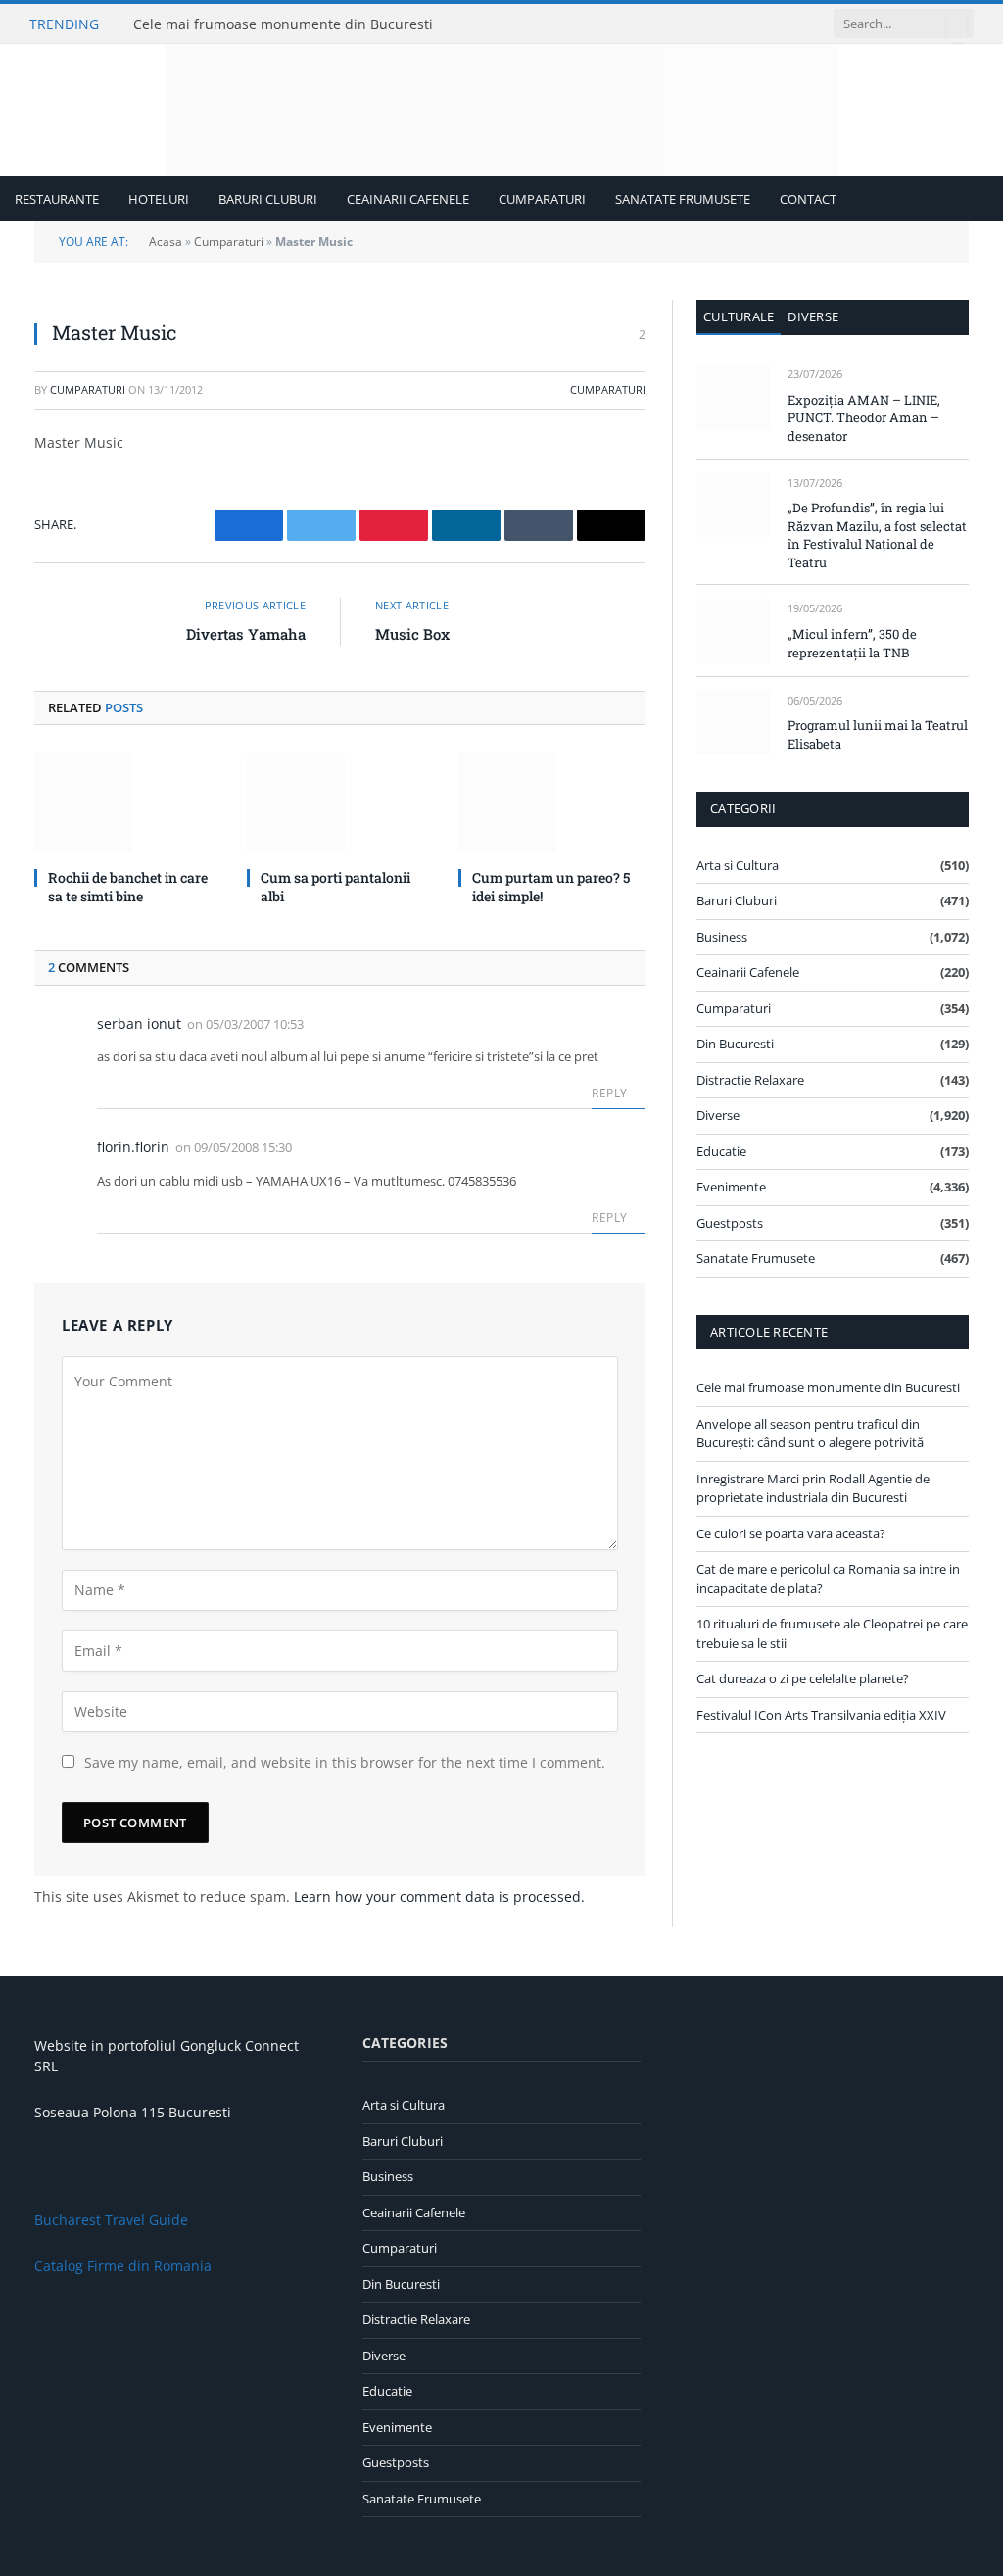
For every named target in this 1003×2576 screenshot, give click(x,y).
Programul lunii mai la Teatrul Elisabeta (878, 734)
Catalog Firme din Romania (123, 2266)
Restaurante (57, 199)
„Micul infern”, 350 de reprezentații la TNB (852, 643)
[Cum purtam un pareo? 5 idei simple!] (552, 802)
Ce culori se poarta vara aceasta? (791, 1533)
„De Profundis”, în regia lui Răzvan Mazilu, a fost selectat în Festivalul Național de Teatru (877, 535)
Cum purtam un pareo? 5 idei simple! (551, 887)
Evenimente (731, 1187)
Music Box (412, 634)
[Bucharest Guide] (502, 110)
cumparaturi (88, 389)
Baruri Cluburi (268, 199)
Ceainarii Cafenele (408, 199)
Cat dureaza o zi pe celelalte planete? (803, 1678)
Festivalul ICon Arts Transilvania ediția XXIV (821, 1715)
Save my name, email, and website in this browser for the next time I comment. (345, 1762)
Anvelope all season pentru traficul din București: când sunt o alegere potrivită (810, 1434)
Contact (808, 199)
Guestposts (730, 1223)
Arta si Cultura (738, 865)
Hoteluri (159, 199)
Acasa (166, 242)
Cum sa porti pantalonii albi (335, 887)
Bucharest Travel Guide (111, 2220)
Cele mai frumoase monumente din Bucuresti (283, 24)
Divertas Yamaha (246, 634)
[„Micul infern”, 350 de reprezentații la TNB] (733, 631)
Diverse (813, 316)
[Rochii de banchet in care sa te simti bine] (128, 802)
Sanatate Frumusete (683, 199)
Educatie (721, 1151)
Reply (611, 1093)
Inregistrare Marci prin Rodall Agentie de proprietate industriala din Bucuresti (813, 1488)
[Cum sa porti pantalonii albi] (340, 802)
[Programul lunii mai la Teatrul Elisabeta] (733, 723)
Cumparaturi (542, 199)
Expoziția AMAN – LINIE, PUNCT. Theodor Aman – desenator (864, 418)
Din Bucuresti (735, 1044)
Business (722, 937)
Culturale (739, 316)
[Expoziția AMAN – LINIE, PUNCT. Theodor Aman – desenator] (733, 396)
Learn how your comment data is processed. (439, 1896)
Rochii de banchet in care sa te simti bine (128, 887)
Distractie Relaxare (750, 1080)
